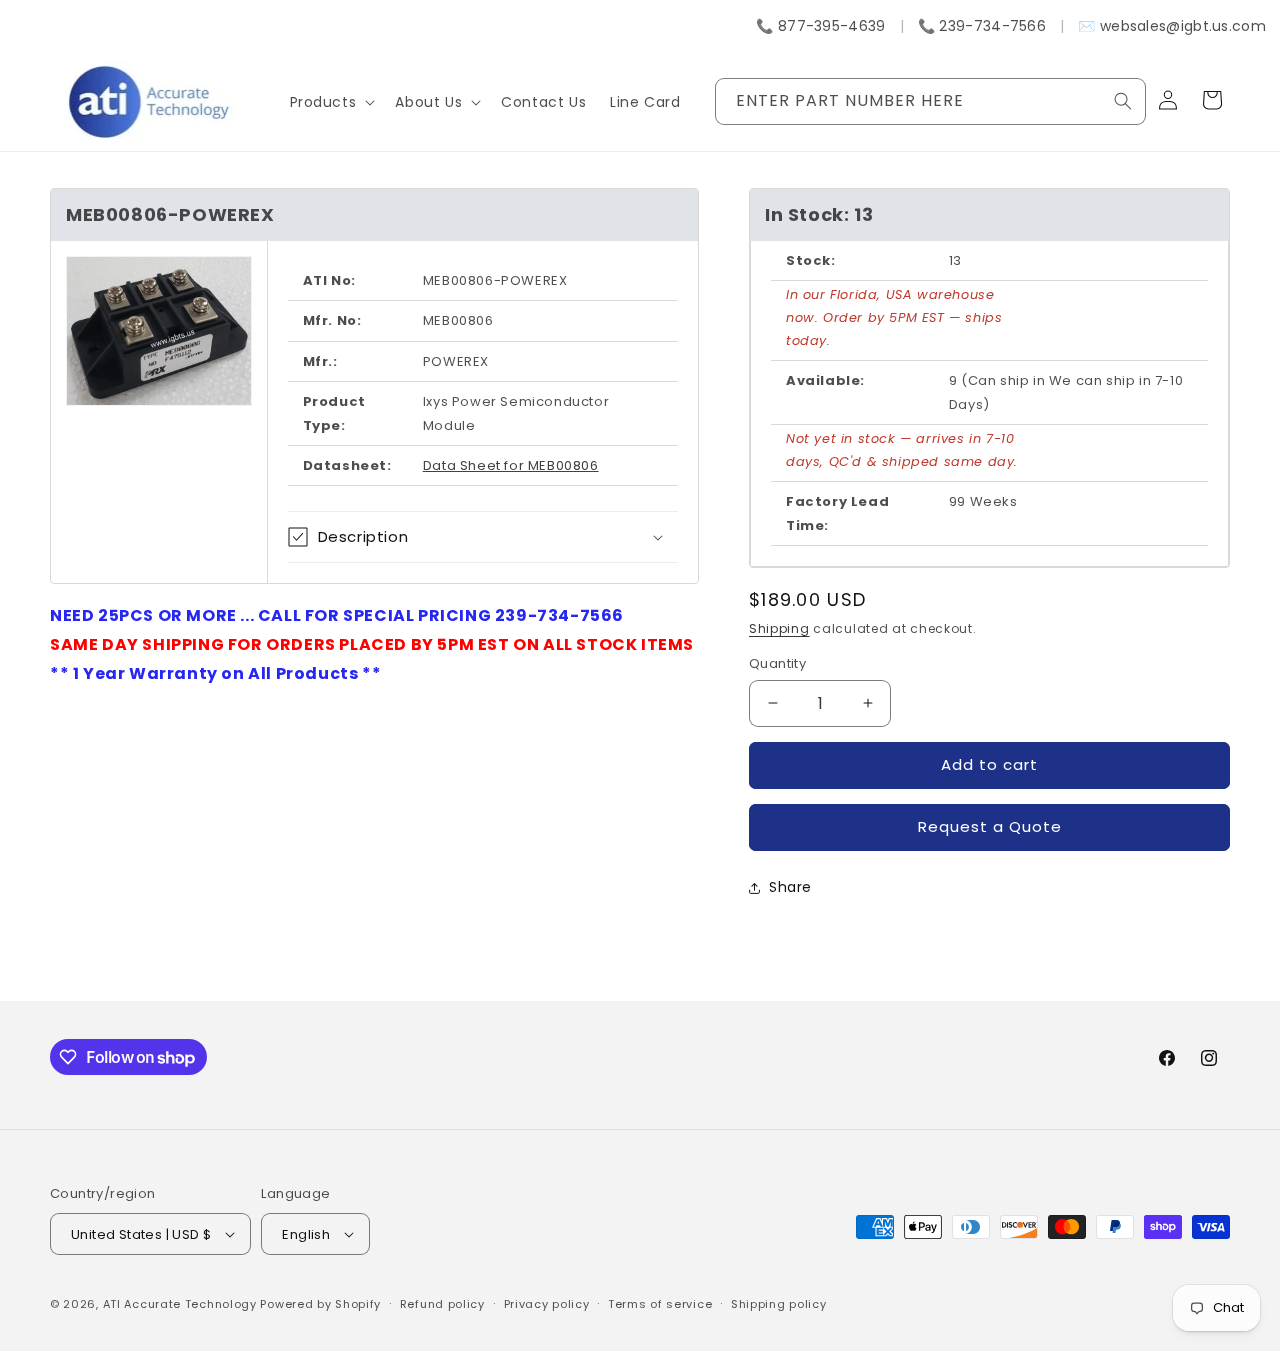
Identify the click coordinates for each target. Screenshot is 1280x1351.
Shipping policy (779, 1304)
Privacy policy (547, 1304)
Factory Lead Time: (837, 513)
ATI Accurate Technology (182, 1304)
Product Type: (334, 413)
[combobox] (930, 101)
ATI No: (329, 280)
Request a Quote (990, 826)
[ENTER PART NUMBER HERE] (1123, 101)
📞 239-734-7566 (982, 26)
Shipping (779, 628)
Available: (825, 380)
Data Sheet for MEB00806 (511, 465)
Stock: (811, 260)
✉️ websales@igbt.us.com (1172, 26)
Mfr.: (320, 361)
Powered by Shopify (320, 1304)
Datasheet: (347, 465)
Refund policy (442, 1304)
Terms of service (660, 1304)
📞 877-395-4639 (820, 26)
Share (790, 887)
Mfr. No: (332, 320)
